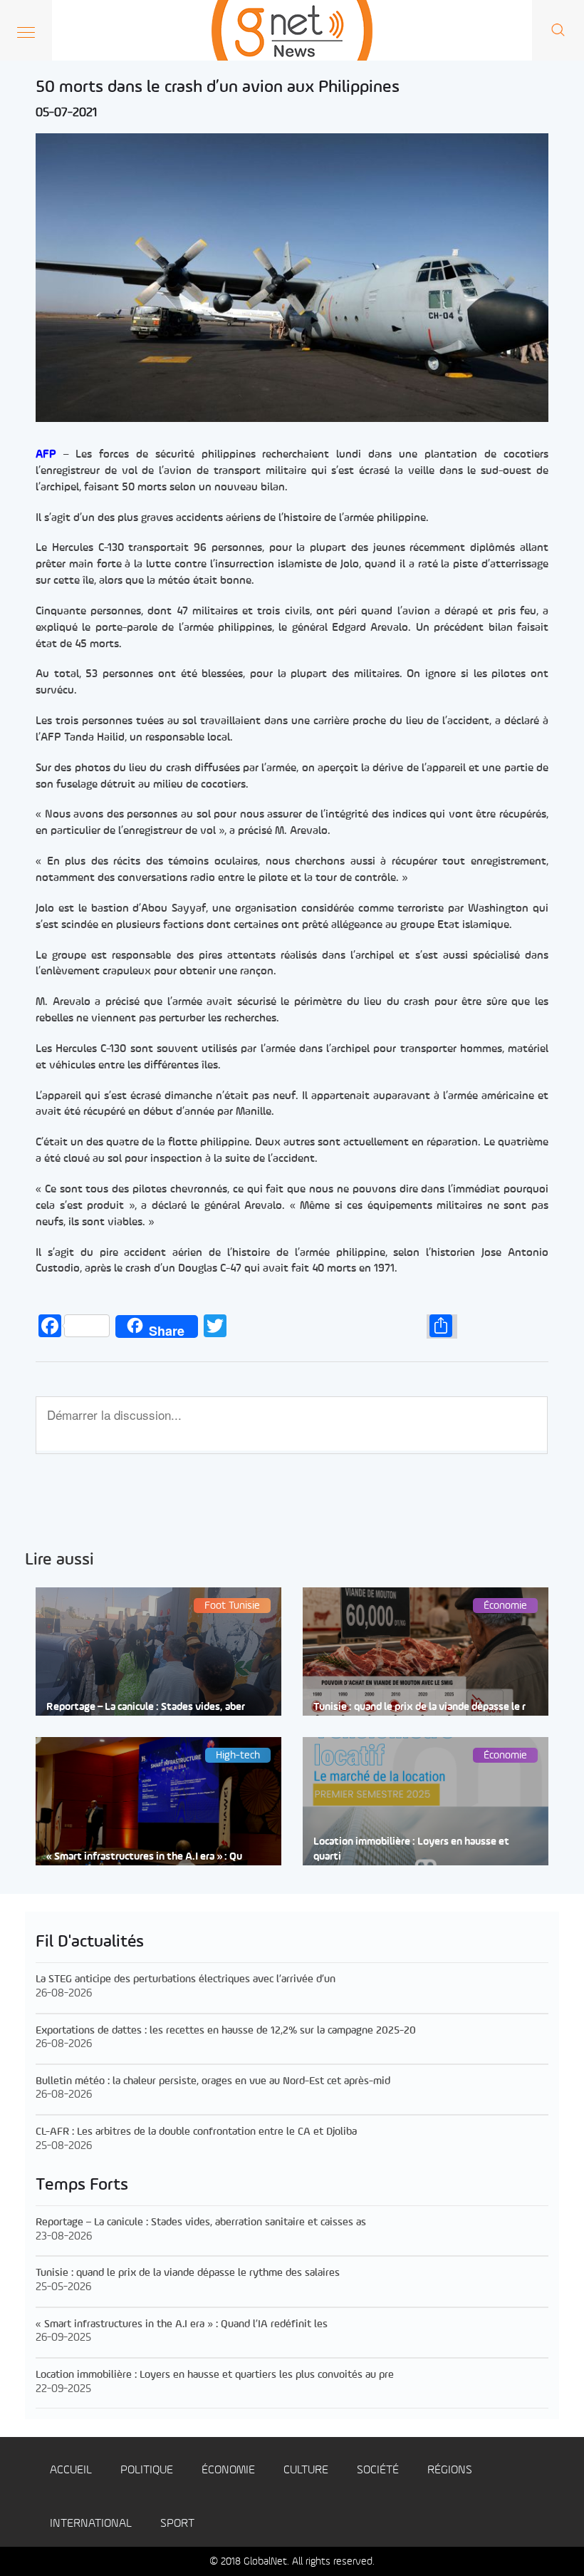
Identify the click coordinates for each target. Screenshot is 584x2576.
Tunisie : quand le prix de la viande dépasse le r (419, 1707)
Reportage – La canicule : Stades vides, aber (146, 1707)
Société (378, 2470)
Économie (228, 2470)
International (91, 2524)
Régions (450, 2470)
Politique (147, 2470)
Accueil (71, 2470)
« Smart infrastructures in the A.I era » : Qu (144, 1857)
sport (177, 2524)
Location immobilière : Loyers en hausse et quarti (411, 1850)
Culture (306, 2470)
